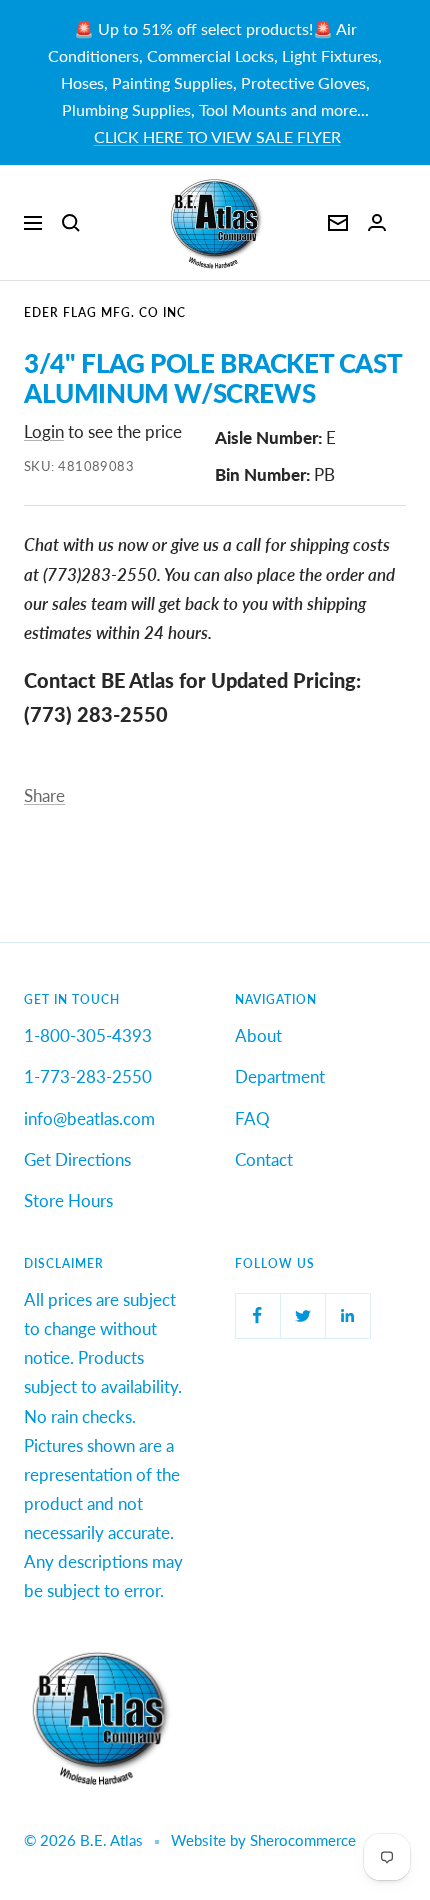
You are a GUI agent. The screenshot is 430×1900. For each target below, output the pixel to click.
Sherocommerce (303, 1840)
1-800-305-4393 (88, 1035)
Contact (264, 1159)
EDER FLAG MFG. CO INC (105, 312)
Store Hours (68, 1200)
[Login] (377, 222)
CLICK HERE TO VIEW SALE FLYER (217, 136)
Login (44, 431)
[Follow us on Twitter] (302, 1315)
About (258, 1035)
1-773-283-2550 (88, 1076)
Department (280, 1076)
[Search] (71, 223)
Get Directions (77, 1159)
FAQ (252, 1118)
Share (44, 795)
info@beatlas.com (89, 1118)
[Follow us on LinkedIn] (347, 1315)
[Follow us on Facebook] (257, 1315)
